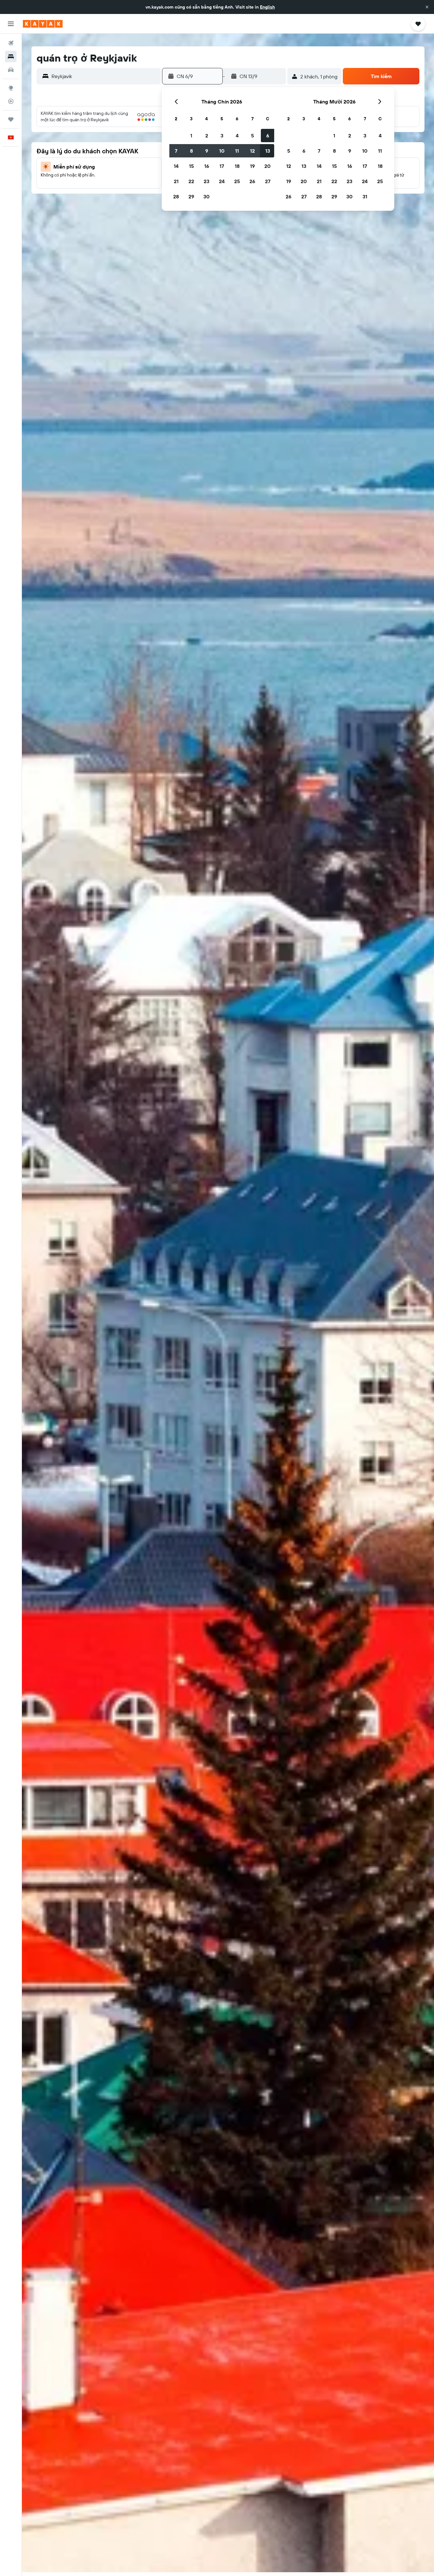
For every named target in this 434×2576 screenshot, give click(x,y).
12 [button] (252, 151)
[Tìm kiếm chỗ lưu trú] (11, 56)
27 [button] (268, 181)
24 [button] (222, 181)
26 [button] (252, 181)
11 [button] (237, 151)
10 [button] (222, 151)
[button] (427, 7)
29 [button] (191, 196)
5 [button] (252, 136)
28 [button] (176, 196)
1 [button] (191, 136)
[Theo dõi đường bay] (11, 101)
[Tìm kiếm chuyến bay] (11, 43)
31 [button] (365, 196)
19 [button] (252, 166)
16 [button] (207, 166)
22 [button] (191, 181)
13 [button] (268, 151)
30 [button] (207, 196)
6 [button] (268, 136)
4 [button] (237, 136)
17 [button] (222, 166)
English (267, 7)
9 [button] (207, 151)
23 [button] (207, 181)
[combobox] (105, 76)
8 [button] (191, 151)
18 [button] (237, 166)
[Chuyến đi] (11, 119)
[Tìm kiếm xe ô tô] (11, 70)
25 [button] (237, 181)
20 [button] (268, 166)
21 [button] (176, 181)
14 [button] (176, 166)
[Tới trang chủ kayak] (43, 24)
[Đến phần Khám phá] (11, 88)
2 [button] (207, 136)
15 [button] (191, 166)
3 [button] (222, 136)
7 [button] (176, 151)
